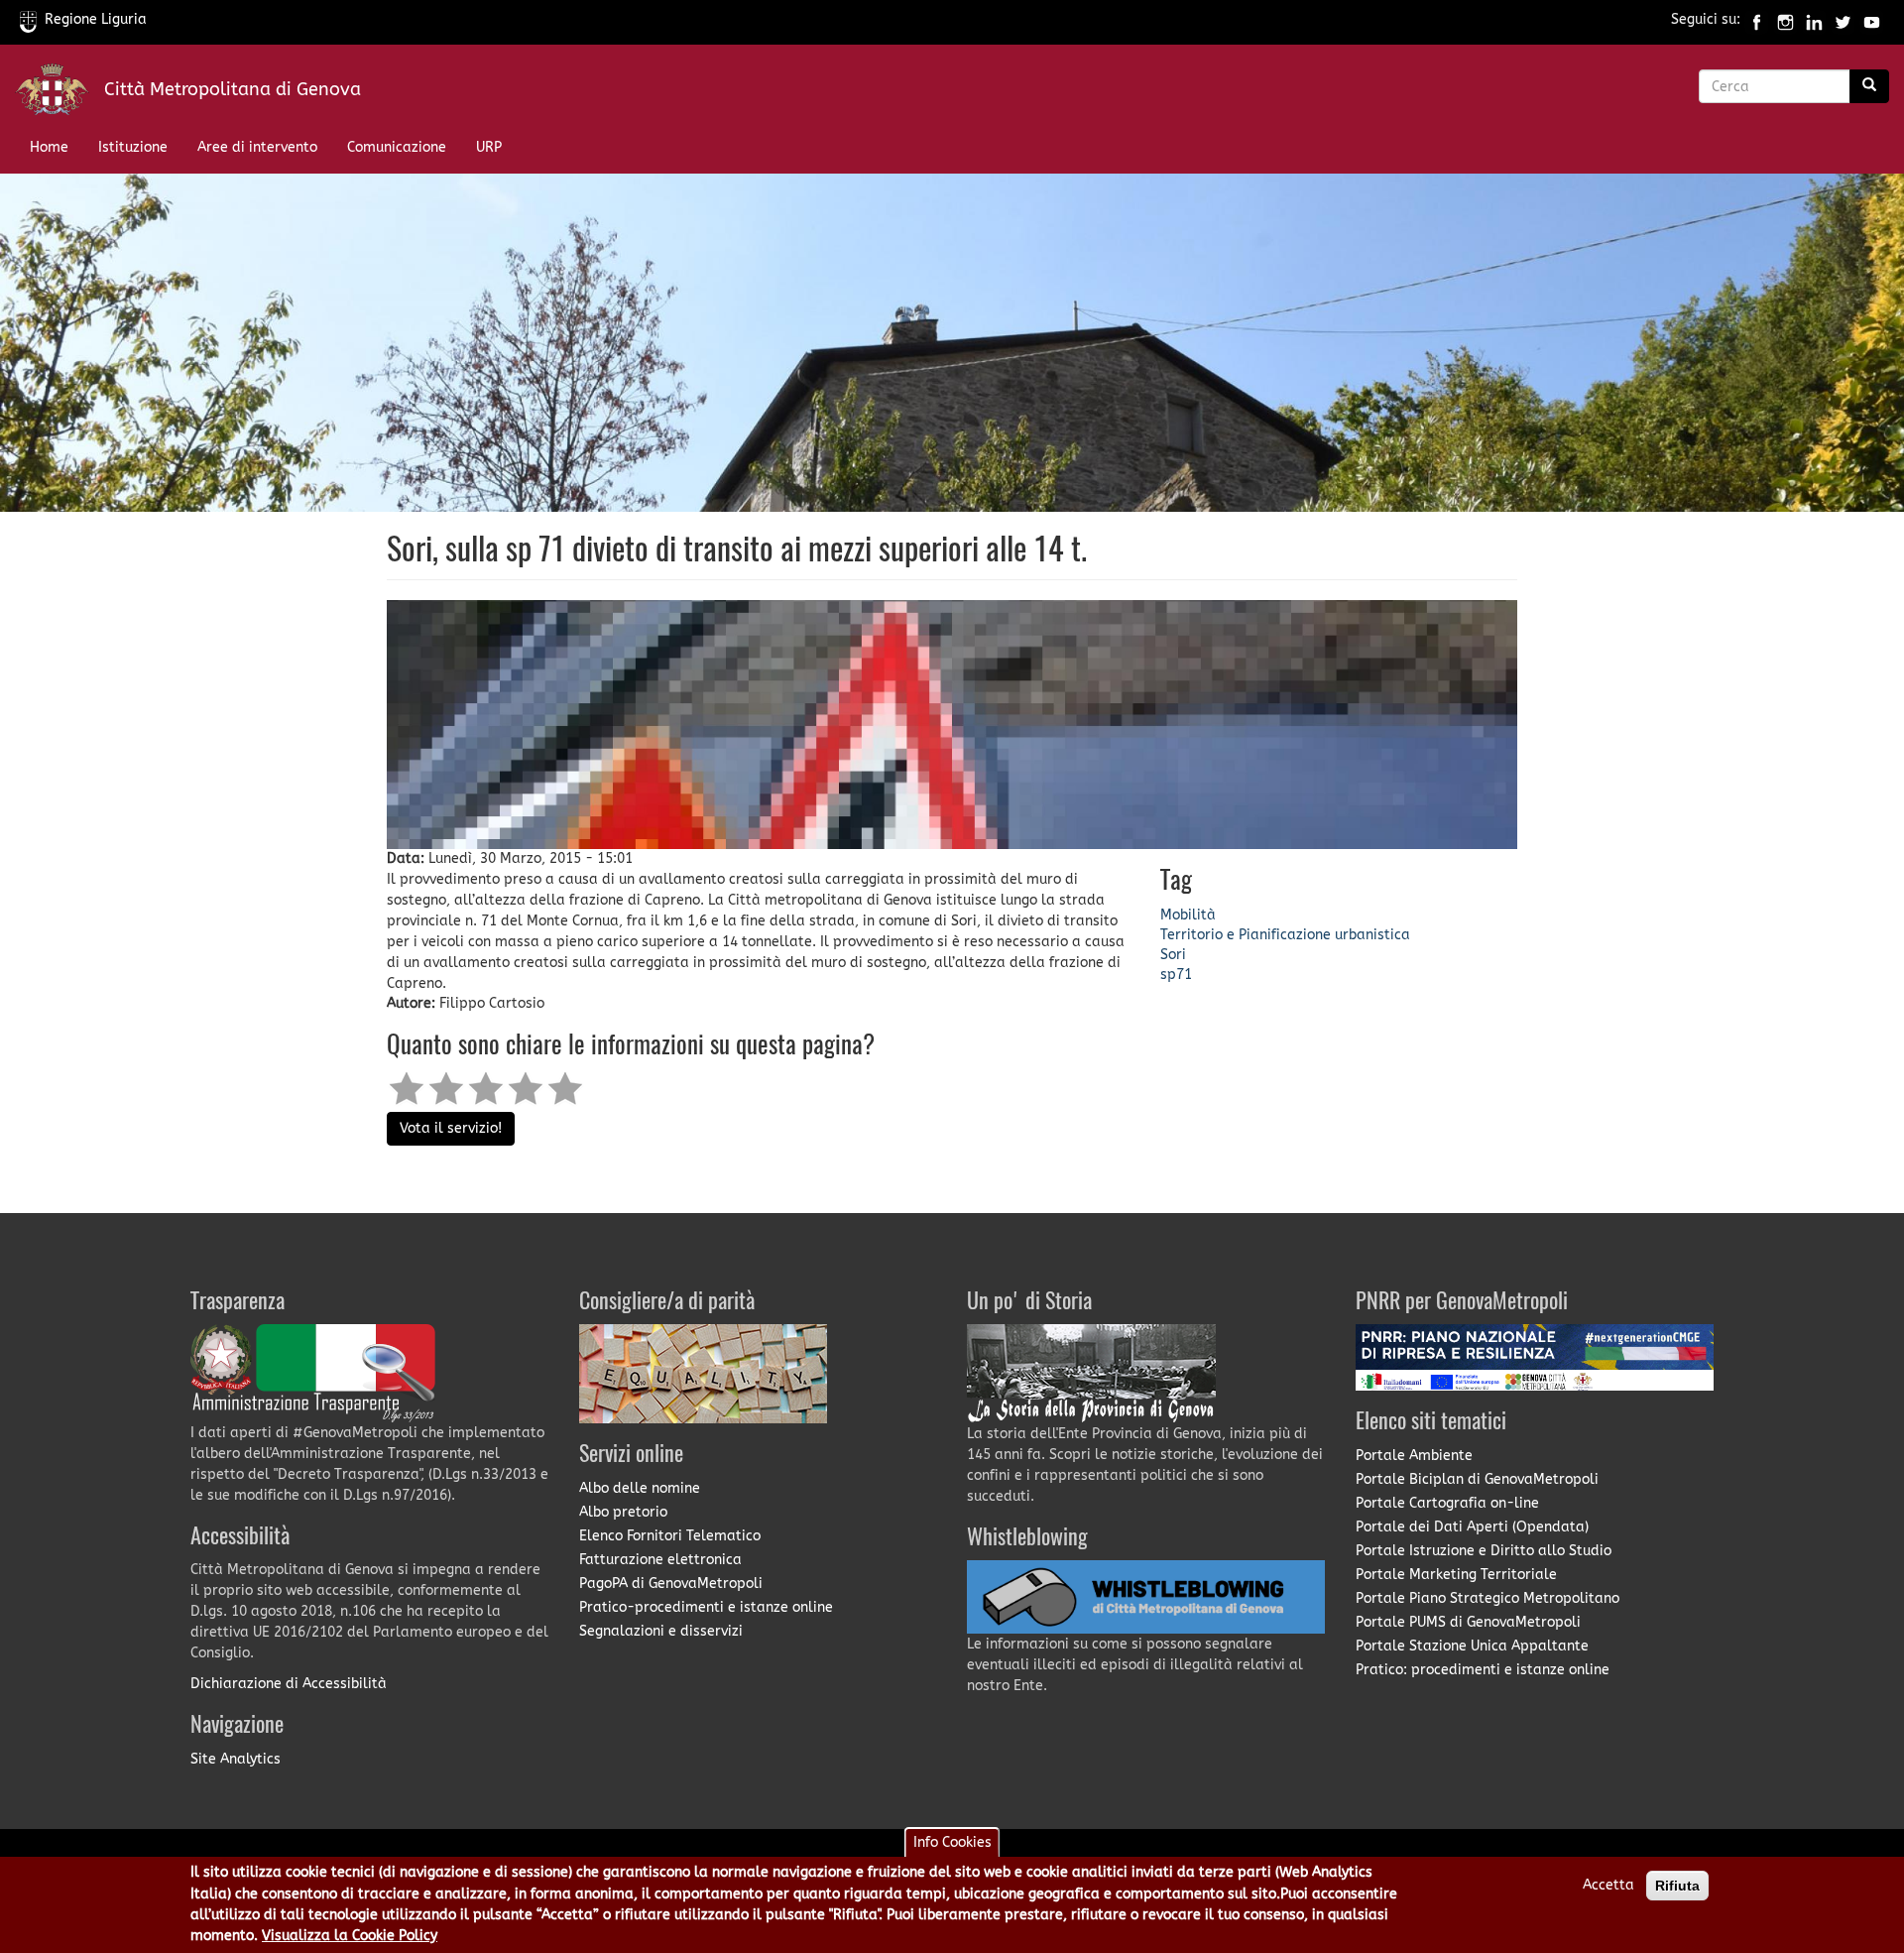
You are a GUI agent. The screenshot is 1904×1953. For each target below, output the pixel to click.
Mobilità (1188, 915)
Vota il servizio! (451, 1128)
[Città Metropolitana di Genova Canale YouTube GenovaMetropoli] (1872, 19)
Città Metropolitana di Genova (233, 89)
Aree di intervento (257, 147)
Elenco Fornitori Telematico (670, 1536)
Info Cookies (952, 1842)
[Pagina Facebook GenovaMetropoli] (1757, 19)
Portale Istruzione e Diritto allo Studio (1484, 1551)
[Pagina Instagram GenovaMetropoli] (1785, 19)
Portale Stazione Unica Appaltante (1472, 1646)
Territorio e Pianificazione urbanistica (1285, 935)
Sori (1173, 955)
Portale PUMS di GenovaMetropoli (1468, 1622)
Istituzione (133, 147)
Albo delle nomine (640, 1488)
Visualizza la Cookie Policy (350, 1937)
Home (49, 147)
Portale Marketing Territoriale (1456, 1575)
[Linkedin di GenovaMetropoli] (1814, 19)
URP (489, 147)
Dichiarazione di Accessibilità (289, 1684)
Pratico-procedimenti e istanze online (706, 1607)
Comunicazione (397, 147)
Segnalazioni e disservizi (661, 1631)
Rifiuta (1677, 1886)
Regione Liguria (96, 19)
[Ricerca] (1869, 86)
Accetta (1608, 1885)
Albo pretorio (623, 1512)
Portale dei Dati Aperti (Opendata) (1472, 1527)
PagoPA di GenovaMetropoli (671, 1584)
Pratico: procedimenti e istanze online (1483, 1670)
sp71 (1176, 975)
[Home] (59, 94)
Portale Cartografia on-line (1447, 1503)
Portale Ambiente (1414, 1456)
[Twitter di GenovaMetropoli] (1843, 19)
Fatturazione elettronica (660, 1560)
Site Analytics (236, 1759)
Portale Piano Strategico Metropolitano (1487, 1598)
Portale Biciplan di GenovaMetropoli (1477, 1479)
